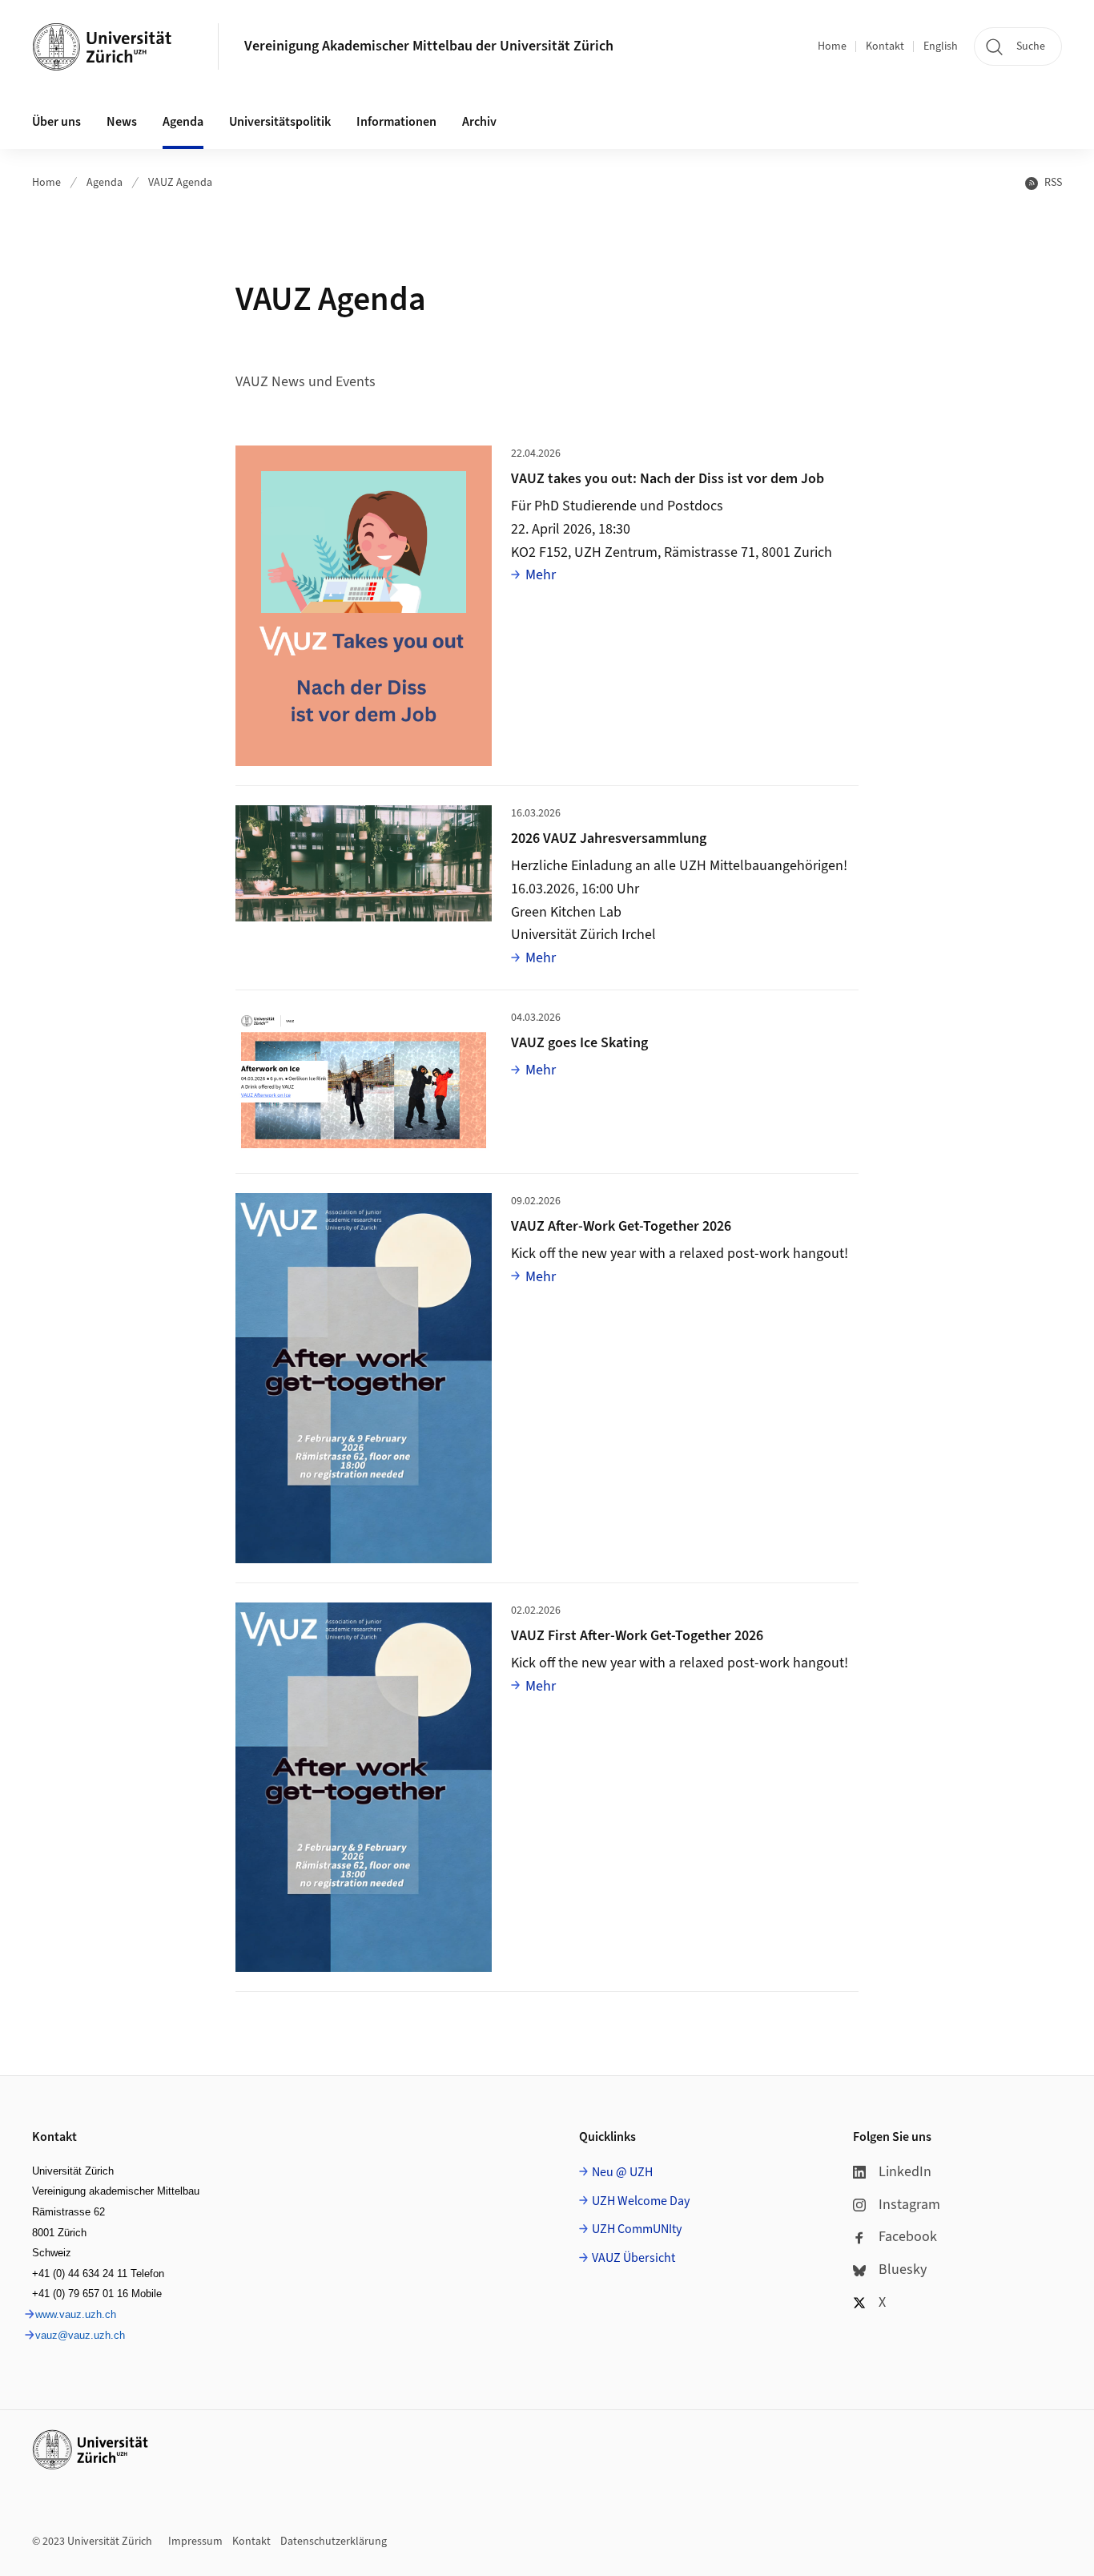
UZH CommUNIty (637, 2229)
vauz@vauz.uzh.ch (80, 2335)
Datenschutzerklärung (334, 2542)
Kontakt (885, 46)
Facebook (908, 2237)
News (122, 122)
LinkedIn (905, 2172)
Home (832, 46)
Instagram (909, 2205)
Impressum (195, 2542)
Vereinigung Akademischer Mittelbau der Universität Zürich (429, 46)
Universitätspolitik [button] (280, 122)
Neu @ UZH (622, 2172)
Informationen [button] (396, 122)
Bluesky (903, 2270)
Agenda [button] (183, 122)
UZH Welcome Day (641, 2201)
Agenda (105, 183)
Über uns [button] (56, 122)
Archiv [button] (479, 122)
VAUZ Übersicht (633, 2258)
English (941, 46)
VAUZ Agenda (180, 183)
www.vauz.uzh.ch (76, 2314)
